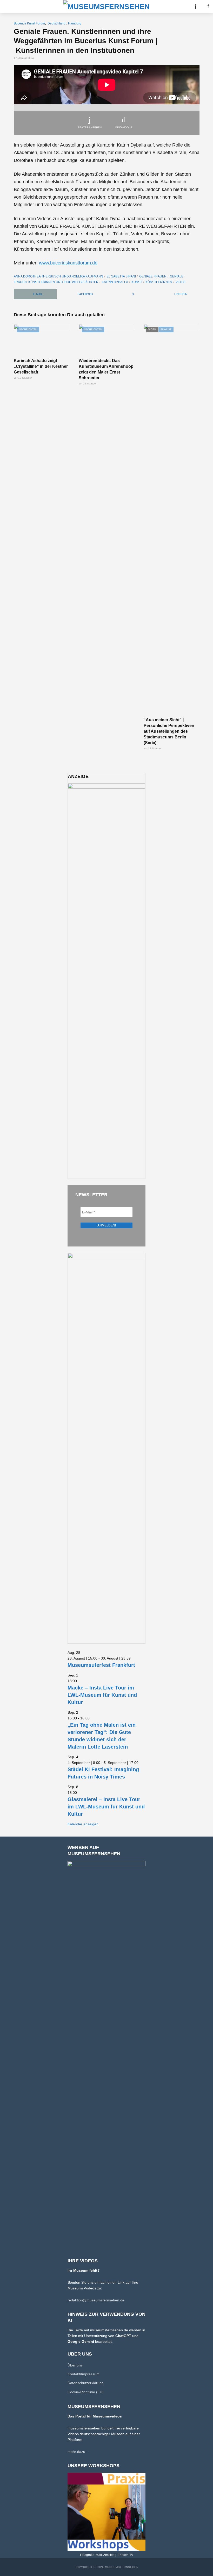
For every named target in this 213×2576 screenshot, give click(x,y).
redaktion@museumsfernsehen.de (96, 2300)
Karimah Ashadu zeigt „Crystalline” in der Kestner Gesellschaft (41, 366)
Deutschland (56, 23)
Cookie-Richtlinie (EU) (86, 2392)
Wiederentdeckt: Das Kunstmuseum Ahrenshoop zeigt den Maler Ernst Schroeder (106, 369)
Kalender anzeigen (83, 1824)
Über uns (75, 2365)
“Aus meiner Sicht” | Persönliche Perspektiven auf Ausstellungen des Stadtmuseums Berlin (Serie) (169, 731)
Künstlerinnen (159, 282)
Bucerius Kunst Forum (29, 23)
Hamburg (75, 23)
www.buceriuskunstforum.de (68, 263)
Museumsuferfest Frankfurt (101, 1665)
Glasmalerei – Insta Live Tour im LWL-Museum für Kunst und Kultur (106, 1807)
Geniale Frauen (153, 276)
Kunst (137, 282)
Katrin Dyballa (115, 282)
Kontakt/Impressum (84, 2374)
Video (180, 282)
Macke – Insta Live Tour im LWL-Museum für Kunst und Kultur (102, 1695)
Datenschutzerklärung (86, 2383)
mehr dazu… (78, 2452)
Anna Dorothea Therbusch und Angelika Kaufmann (58, 276)
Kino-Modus (124, 127)
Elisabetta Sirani (121, 276)
